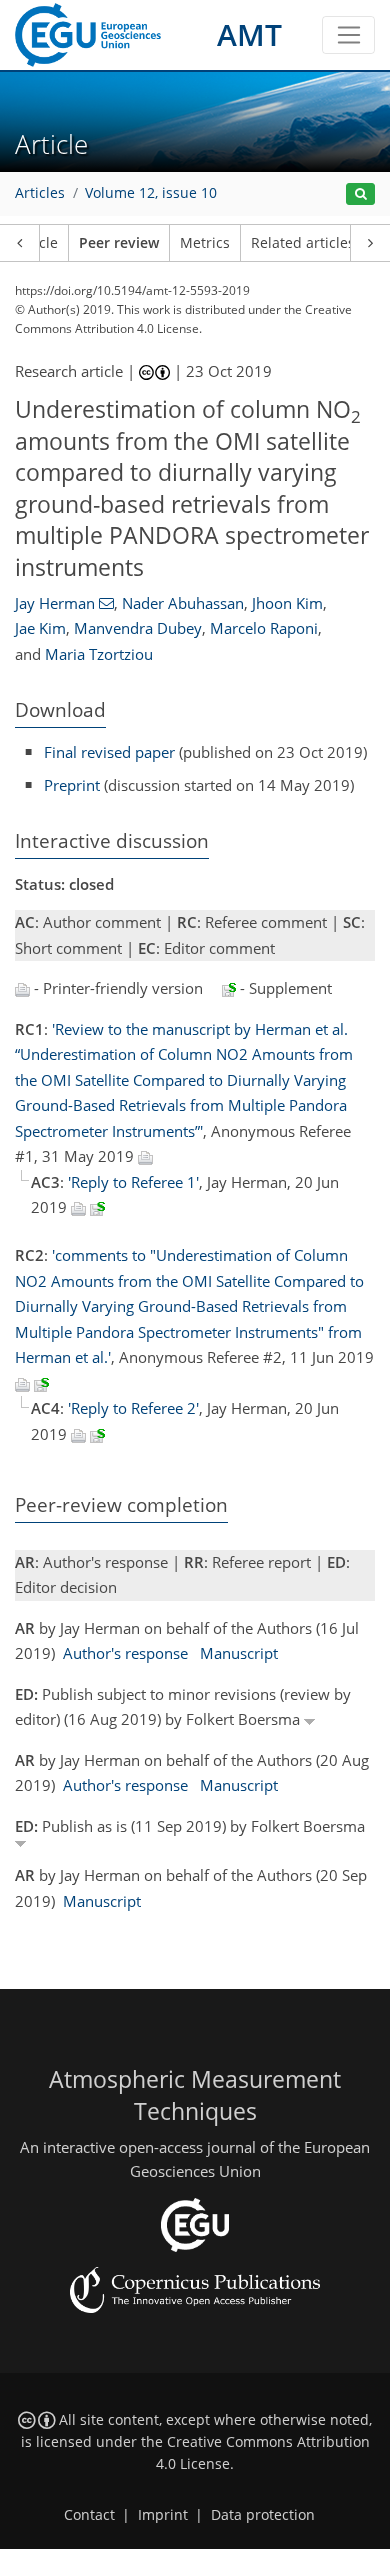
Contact (89, 2515)
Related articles (303, 243)
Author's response (125, 1653)
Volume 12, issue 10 (151, 193)
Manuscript (239, 1653)
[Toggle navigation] (348, 35)
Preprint (72, 785)
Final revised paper (109, 752)
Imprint (163, 2515)
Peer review (119, 243)
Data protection (263, 2515)
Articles (40, 193)
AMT (249, 34)
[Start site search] (360, 194)
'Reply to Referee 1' (133, 1182)
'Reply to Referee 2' (133, 1408)
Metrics (205, 243)
